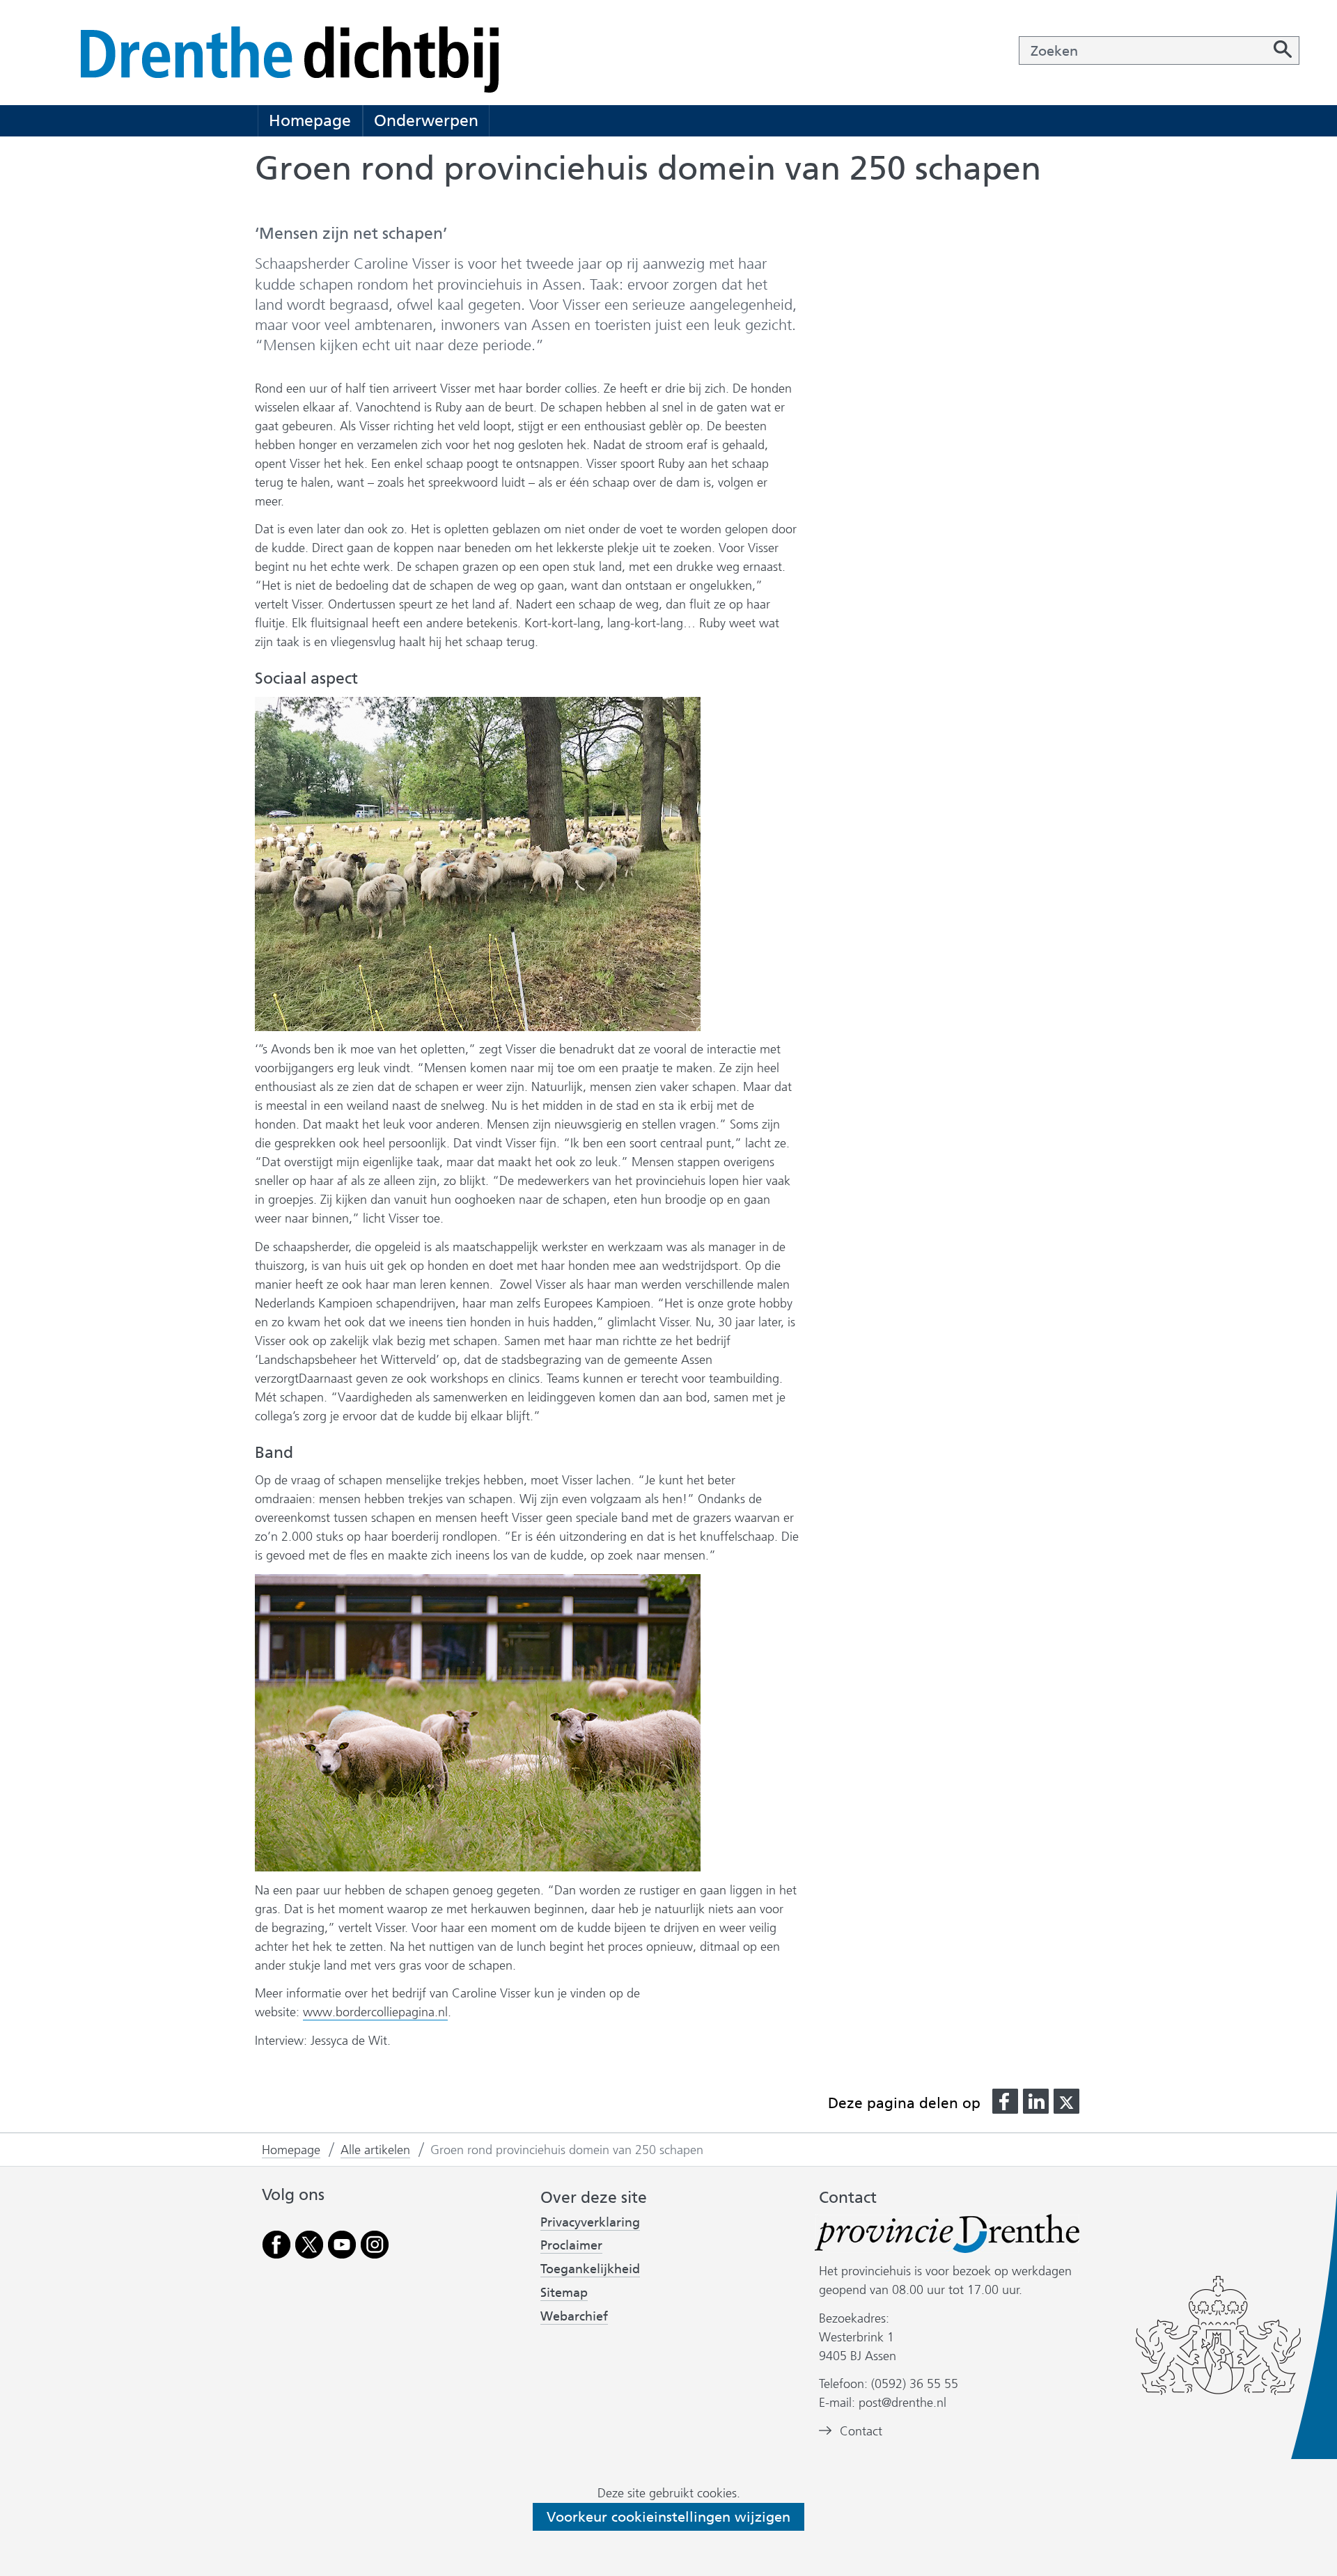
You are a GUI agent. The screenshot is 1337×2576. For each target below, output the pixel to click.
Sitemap (564, 2293)
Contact (861, 2431)
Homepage (310, 120)
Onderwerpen (426, 120)
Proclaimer (571, 2245)
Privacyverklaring (590, 2223)
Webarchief (574, 2317)
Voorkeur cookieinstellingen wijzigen (668, 2517)
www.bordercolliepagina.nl (375, 2012)
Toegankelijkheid (590, 2269)
